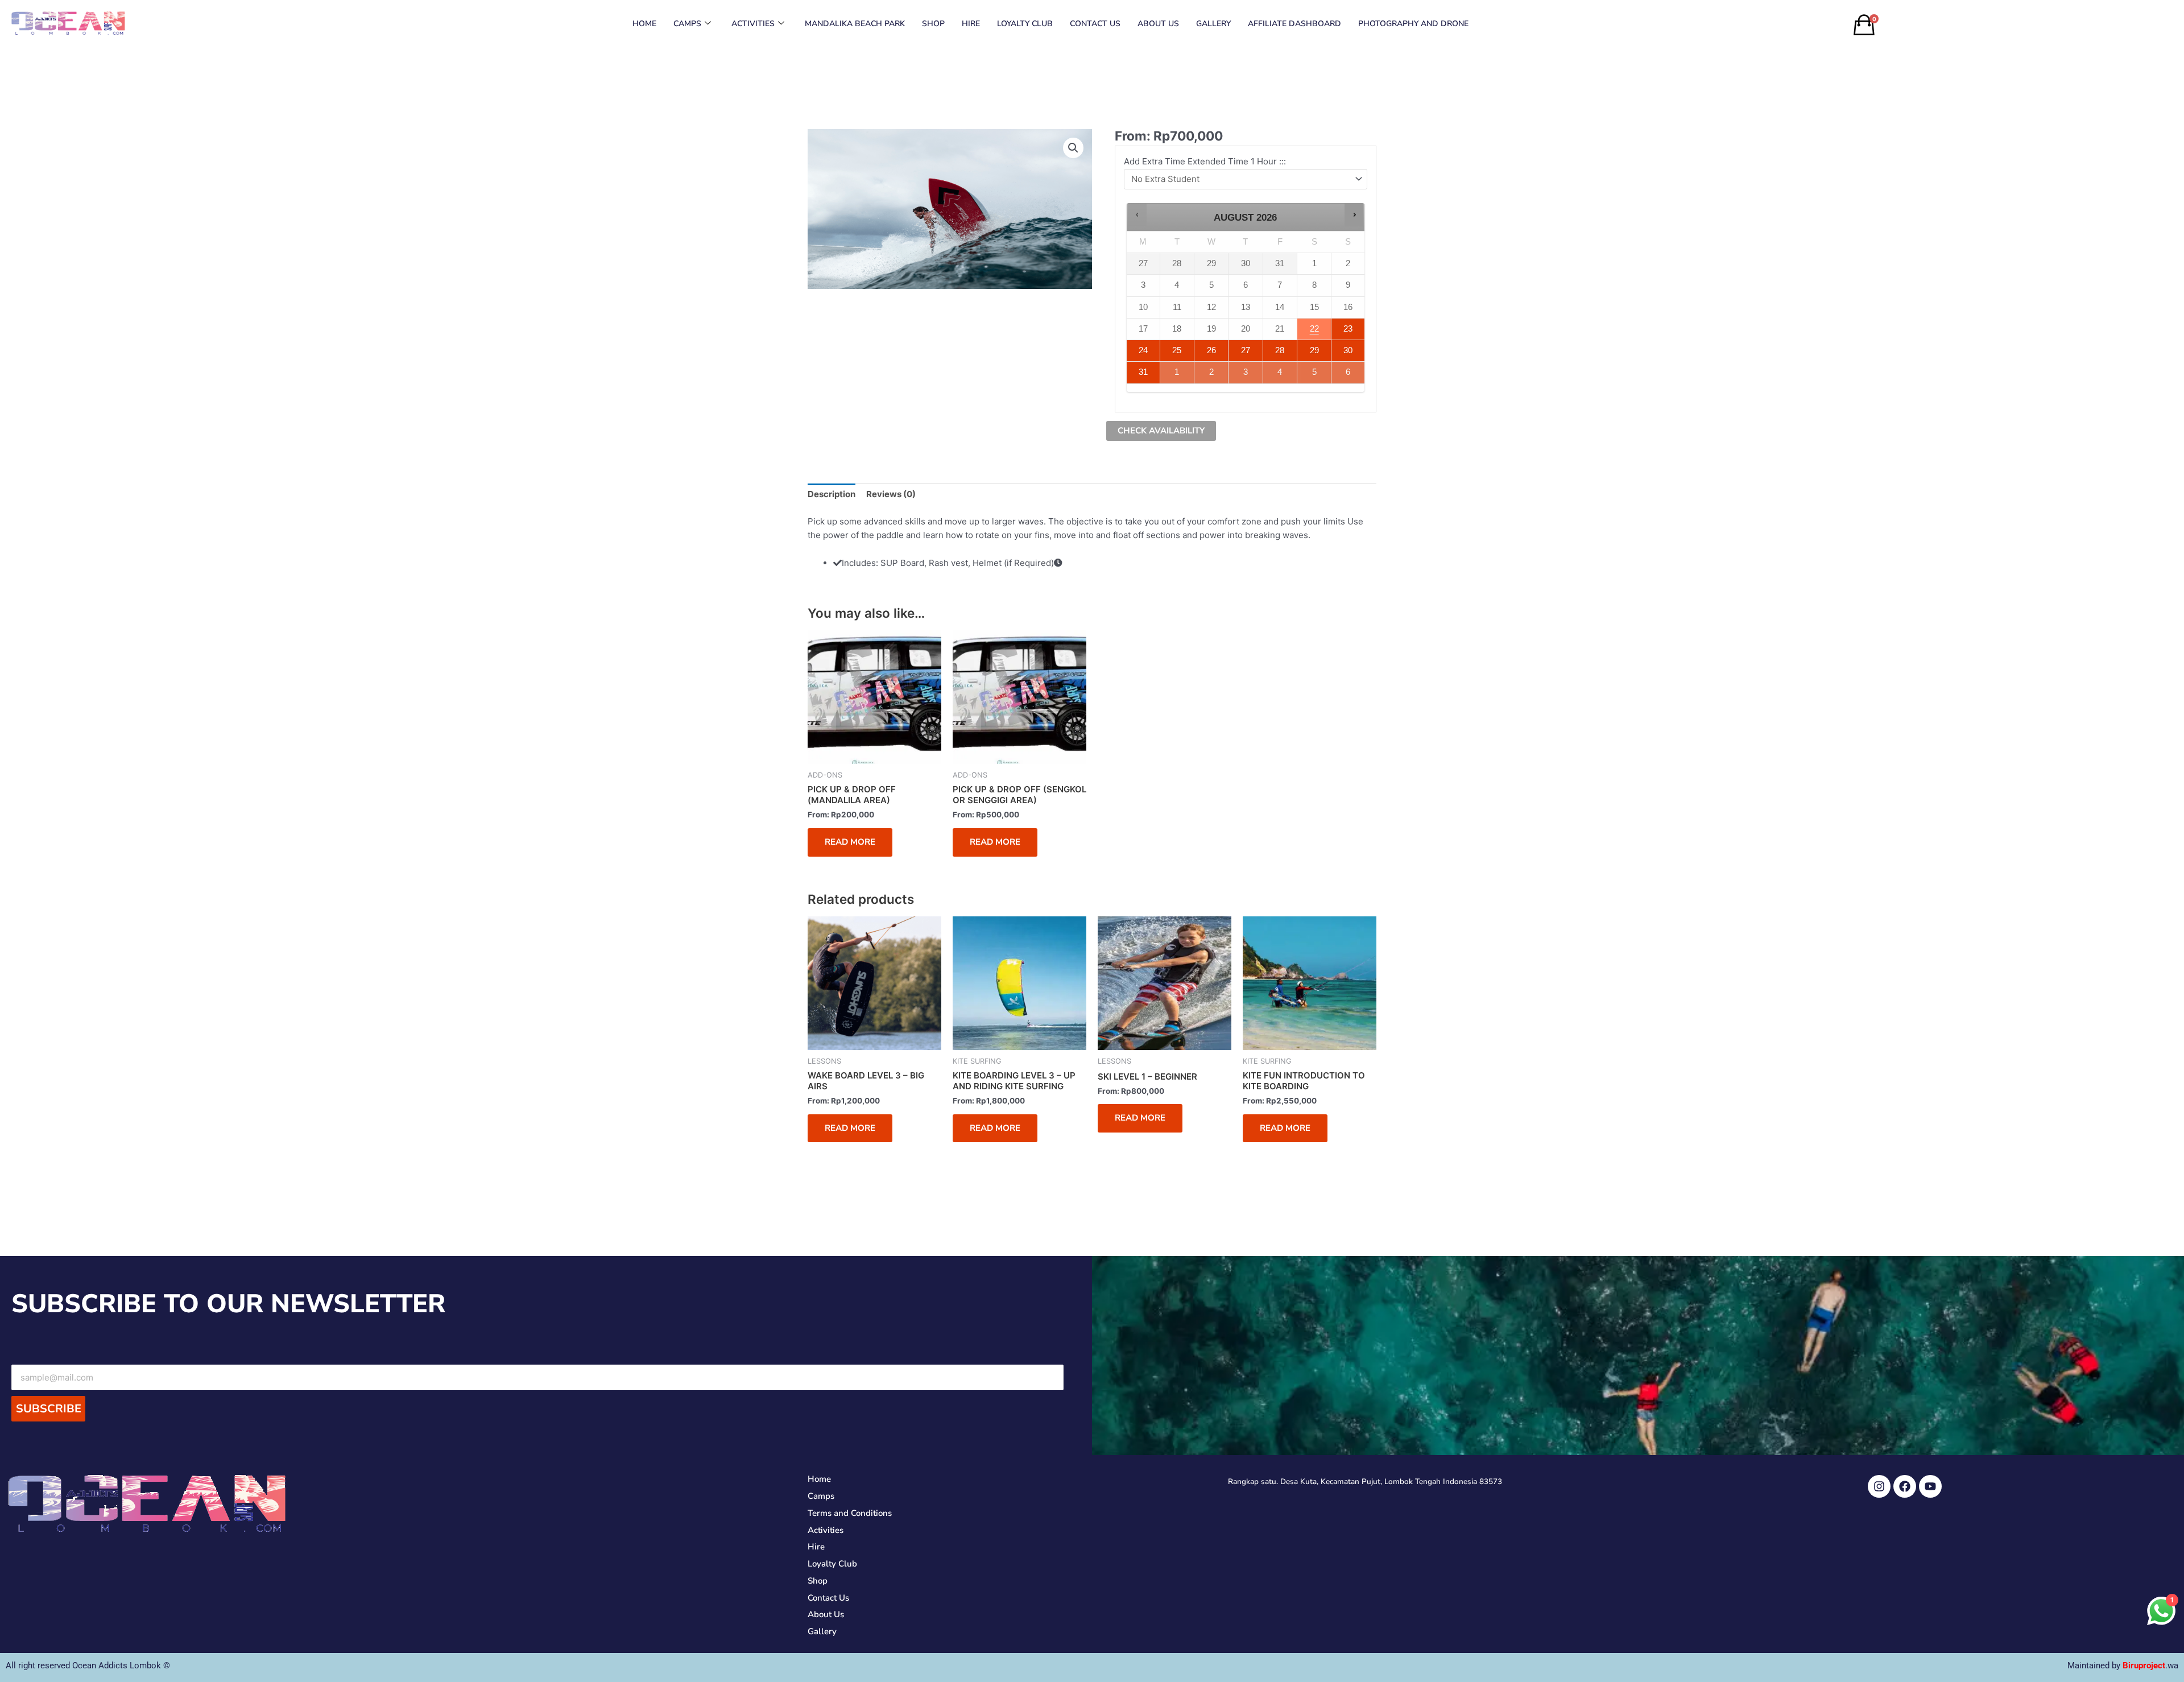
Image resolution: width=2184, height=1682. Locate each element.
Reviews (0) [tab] (891, 494)
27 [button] (1246, 348)
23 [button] (1347, 326)
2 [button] (1212, 373)
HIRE (971, 24)
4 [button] (1281, 373)
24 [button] (1142, 348)
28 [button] (1277, 348)
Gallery (1213, 24)
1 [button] (1178, 369)
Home (644, 24)
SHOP (933, 24)
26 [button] (1212, 348)
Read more (850, 842)
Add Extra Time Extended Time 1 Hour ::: (1205, 161)
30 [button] (1347, 348)
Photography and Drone (1413, 24)
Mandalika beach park (855, 24)
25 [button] (1177, 348)
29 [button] (1315, 348)
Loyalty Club (1025, 24)
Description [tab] (832, 494)
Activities (753, 24)
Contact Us (1095, 24)
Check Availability (1161, 431)
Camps (687, 24)
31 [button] (1142, 369)
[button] (1073, 148)
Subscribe (49, 1409)
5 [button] (1315, 369)
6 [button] (1349, 369)
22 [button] (1315, 329)
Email (537, 1355)
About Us (1158, 24)
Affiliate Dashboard (1294, 24)
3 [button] (1246, 373)
